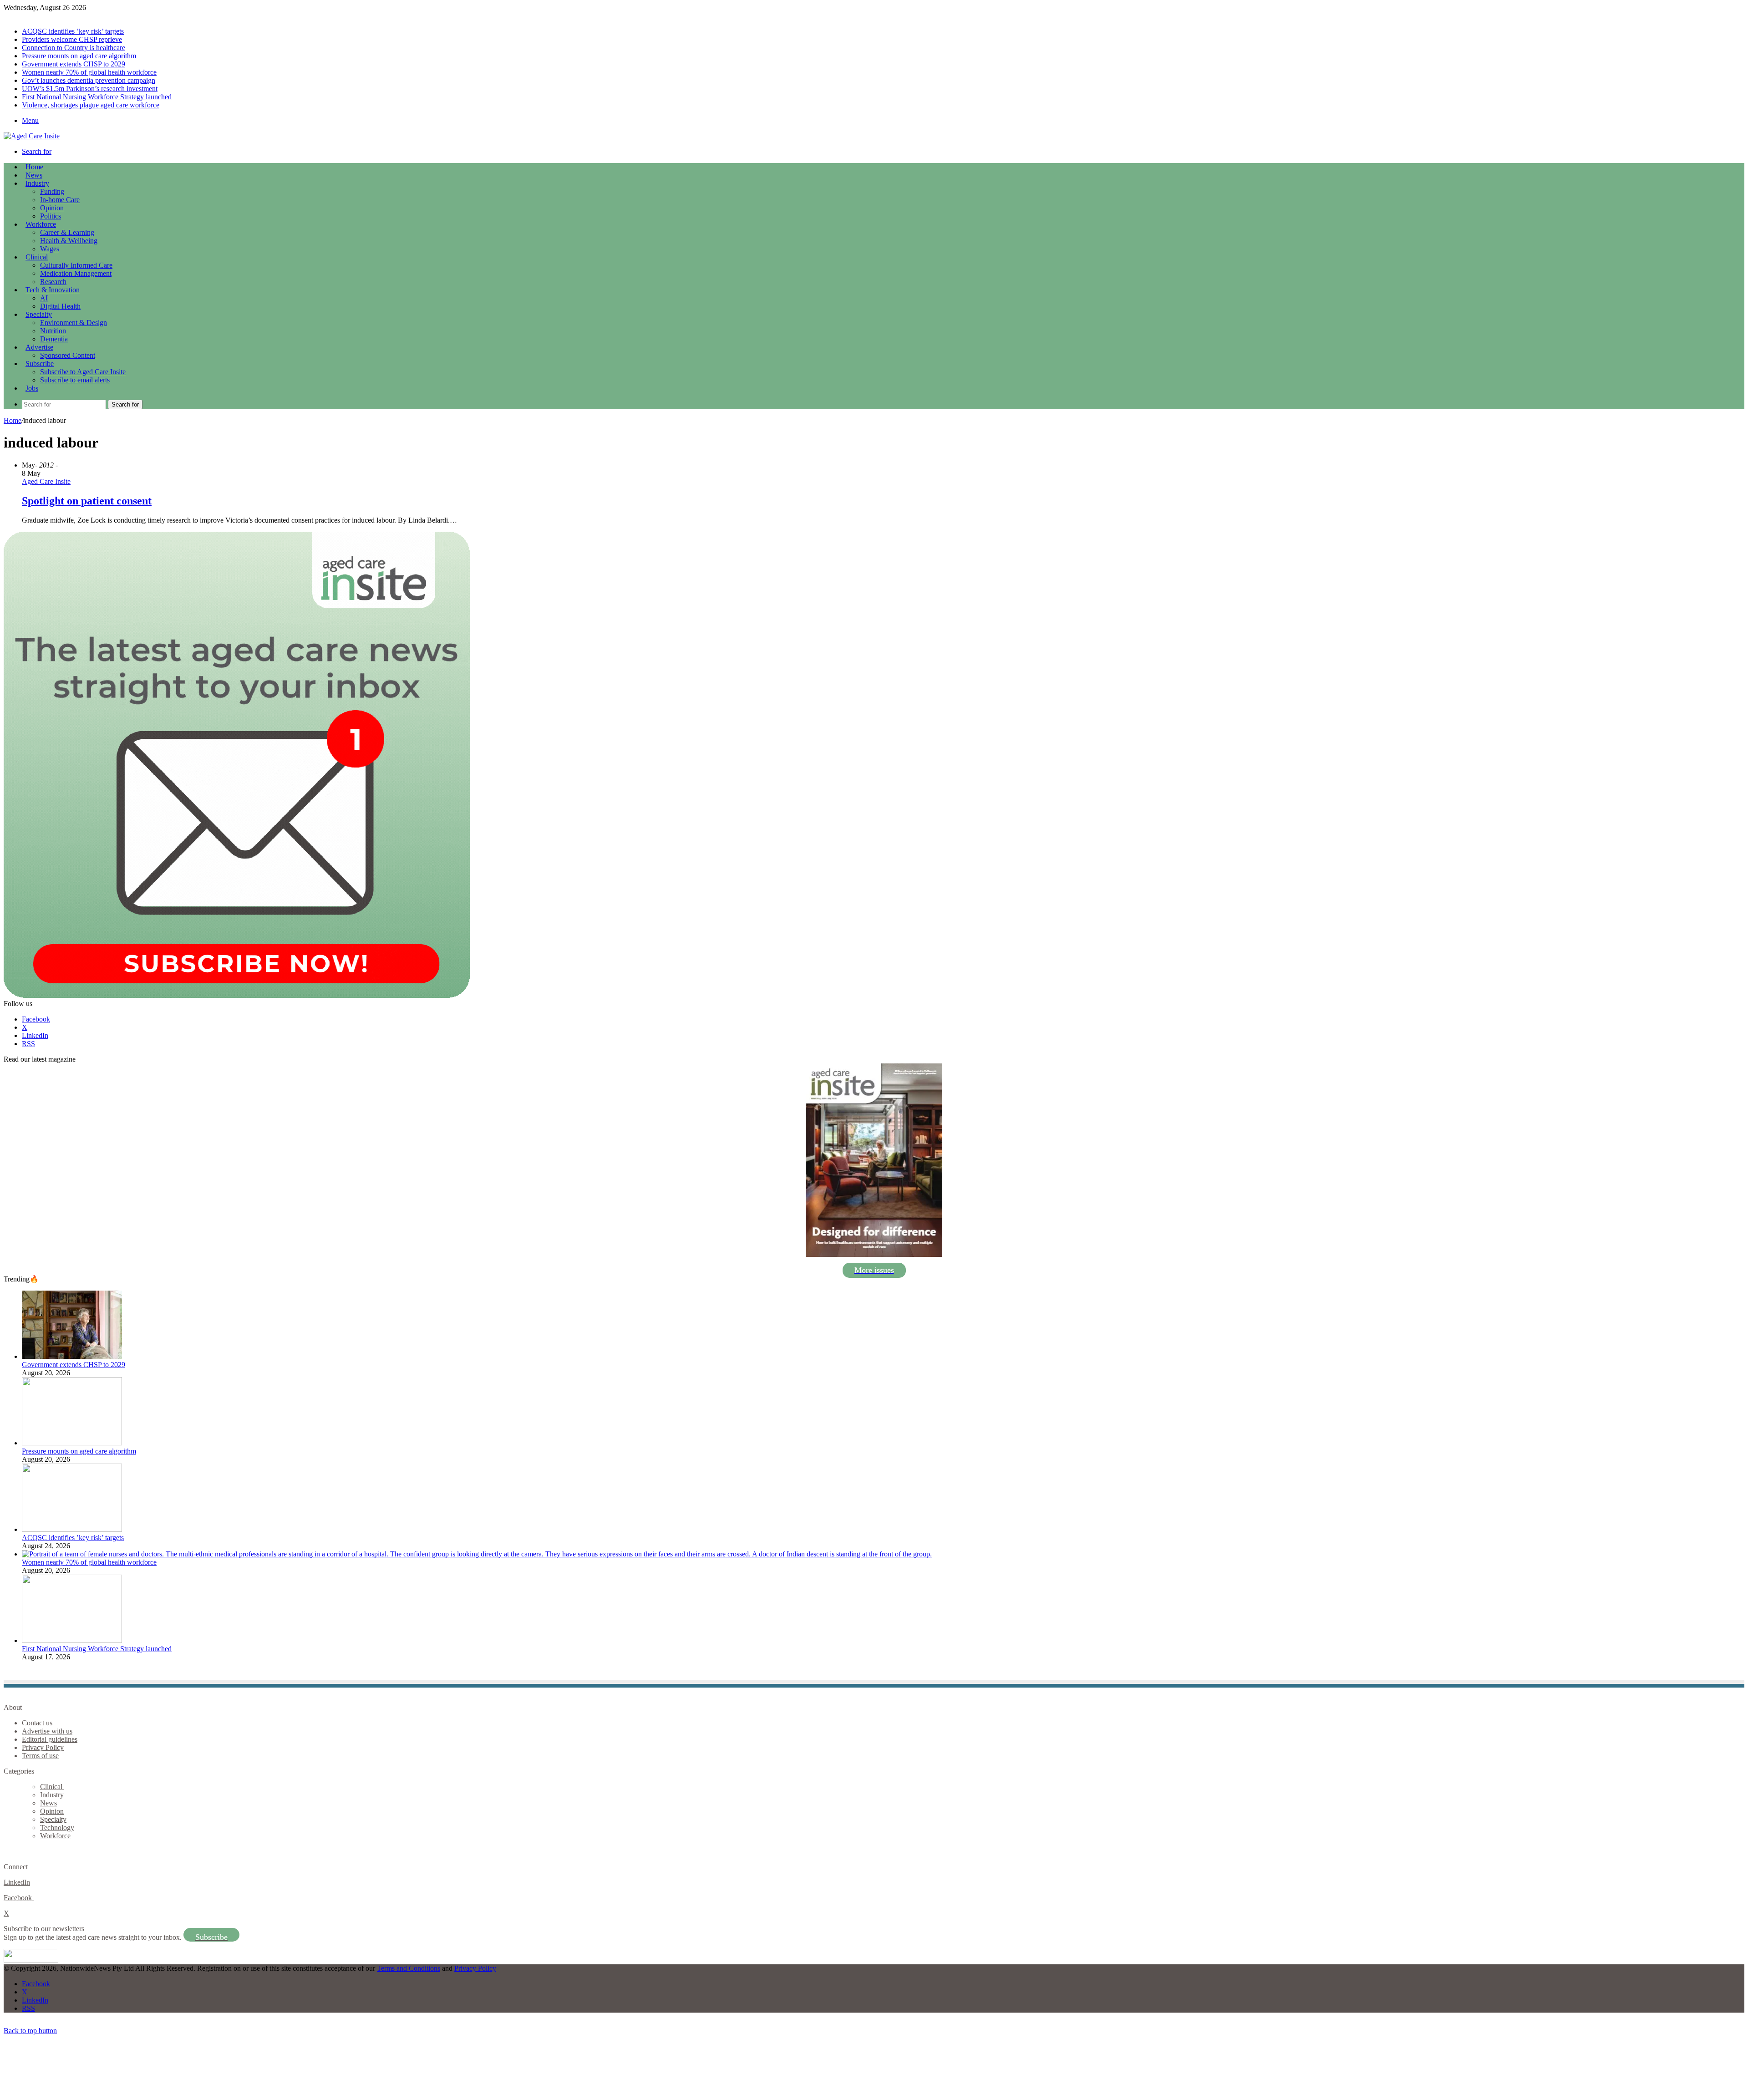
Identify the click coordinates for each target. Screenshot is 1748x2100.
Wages (50, 249)
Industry (37, 183)
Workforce (41, 224)
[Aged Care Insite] (32, 136)
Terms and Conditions (409, 1968)
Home (13, 420)
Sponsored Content (68, 355)
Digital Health (60, 306)
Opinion (52, 208)
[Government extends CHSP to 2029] (72, 1356)
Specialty (39, 314)
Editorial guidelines (50, 1739)
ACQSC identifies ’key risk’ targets (73, 31)
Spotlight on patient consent (87, 501)
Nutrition (53, 331)
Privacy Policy (43, 1747)
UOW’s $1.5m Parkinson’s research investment (90, 89)
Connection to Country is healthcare (74, 48)
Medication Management (76, 273)
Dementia (54, 339)
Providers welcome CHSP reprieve (72, 39)
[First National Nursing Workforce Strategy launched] (72, 1640)
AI (44, 298)
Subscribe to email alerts (75, 380)
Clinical (37, 257)
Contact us (37, 1723)
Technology (57, 1828)
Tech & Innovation (53, 290)
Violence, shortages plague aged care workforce (91, 105)
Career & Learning (67, 232)
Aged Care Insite (46, 481)
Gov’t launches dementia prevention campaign (89, 80)
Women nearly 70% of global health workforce (89, 72)
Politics (51, 216)
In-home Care (60, 200)
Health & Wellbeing (69, 241)
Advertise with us (47, 1731)
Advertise (39, 347)
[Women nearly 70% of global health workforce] (477, 1554)
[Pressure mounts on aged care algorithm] (72, 1443)
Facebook (19, 1898)
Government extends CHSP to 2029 (74, 64)
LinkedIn (17, 1882)
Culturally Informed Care (76, 265)
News (34, 175)
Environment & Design (74, 323)
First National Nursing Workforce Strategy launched (97, 97)
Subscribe (40, 364)
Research (53, 282)
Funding (52, 191)
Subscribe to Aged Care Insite (83, 372)
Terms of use (40, 1756)
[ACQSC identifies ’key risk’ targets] (72, 1529)
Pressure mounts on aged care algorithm (79, 56)
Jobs (32, 388)
